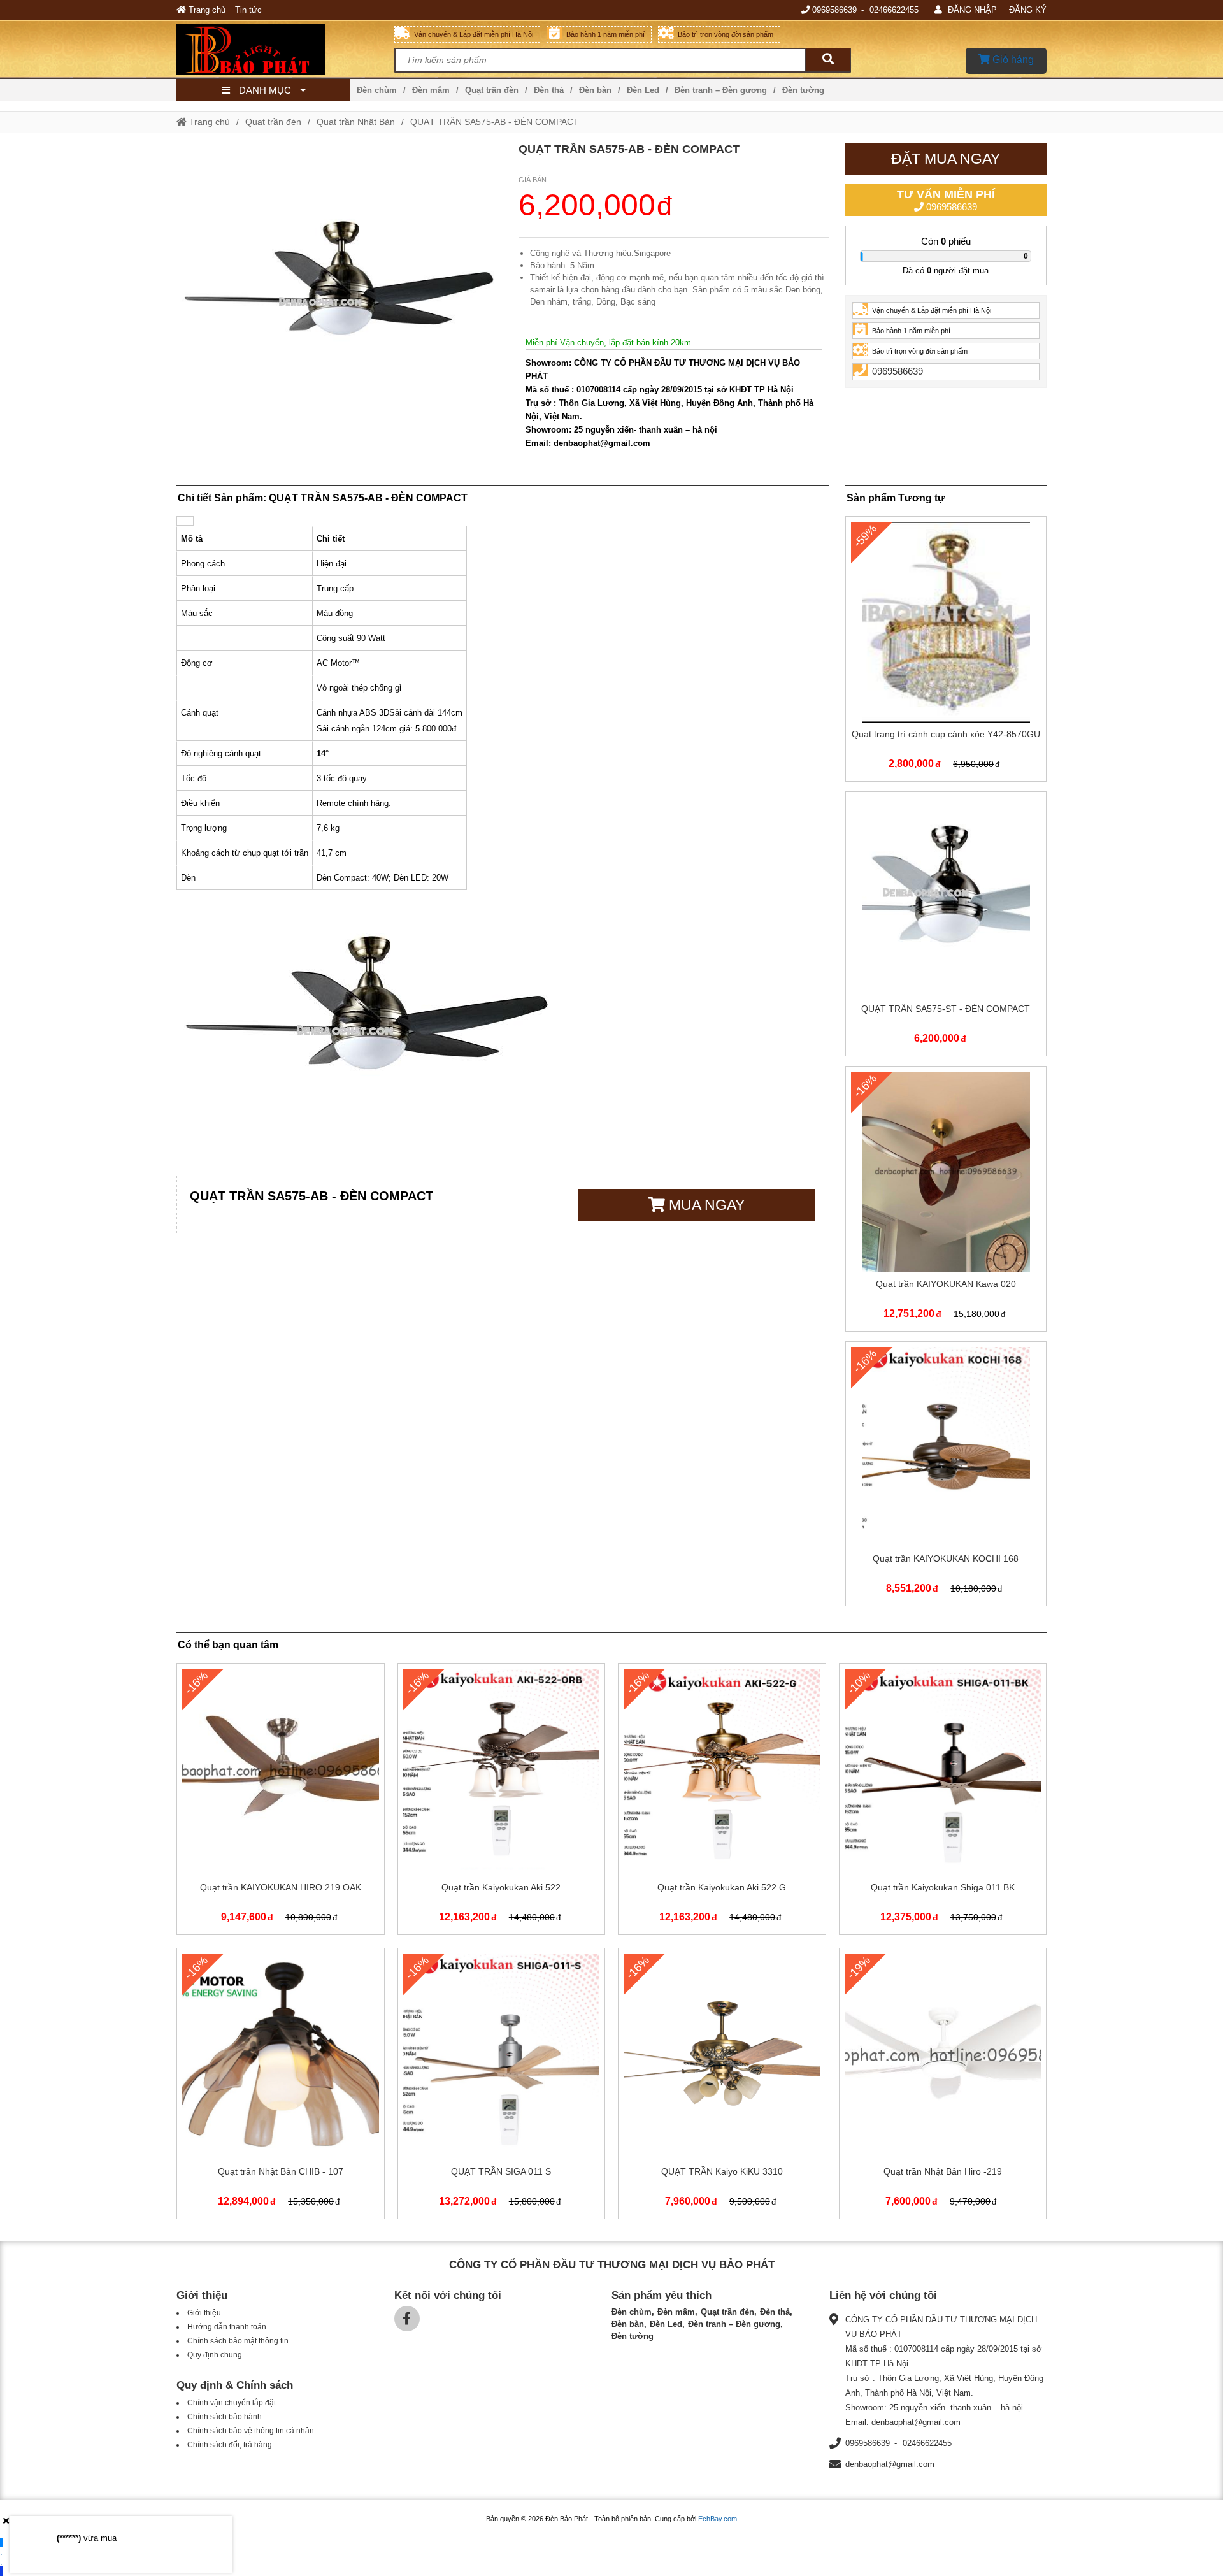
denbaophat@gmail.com (890, 2464)
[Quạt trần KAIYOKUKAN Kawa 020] (946, 1201)
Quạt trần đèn (492, 90)
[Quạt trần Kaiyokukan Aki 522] (502, 1802)
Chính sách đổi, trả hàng (230, 2445)
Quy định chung (215, 2355)
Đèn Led (643, 90)
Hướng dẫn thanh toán (227, 2327)
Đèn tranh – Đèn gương (721, 90)
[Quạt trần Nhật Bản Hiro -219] (943, 2086)
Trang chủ (206, 10)
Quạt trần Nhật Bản (356, 122)
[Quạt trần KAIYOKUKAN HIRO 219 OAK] (281, 1802)
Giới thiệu (204, 2313)
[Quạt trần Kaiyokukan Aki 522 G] (722, 1802)
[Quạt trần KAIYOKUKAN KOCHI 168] (946, 1477)
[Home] (285, 49)
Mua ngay (705, 1205)
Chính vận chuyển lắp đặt (232, 2403)
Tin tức (248, 10)
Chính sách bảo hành (225, 2417)
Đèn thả (549, 90)
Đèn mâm (431, 90)
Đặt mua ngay (946, 159)
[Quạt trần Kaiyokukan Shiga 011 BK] (943, 1802)
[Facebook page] (407, 2319)
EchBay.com (718, 2519)
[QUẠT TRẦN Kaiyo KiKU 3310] (722, 2086)
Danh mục (265, 90)
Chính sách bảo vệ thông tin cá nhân (251, 2431)
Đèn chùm (377, 90)
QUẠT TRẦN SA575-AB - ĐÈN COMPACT (495, 122)
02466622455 (894, 10)
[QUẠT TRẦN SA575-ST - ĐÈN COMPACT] (946, 927)
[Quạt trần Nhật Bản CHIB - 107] (281, 2086)
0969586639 (834, 10)
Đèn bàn (595, 90)
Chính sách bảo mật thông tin (238, 2341)
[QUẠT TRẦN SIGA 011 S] (502, 2086)
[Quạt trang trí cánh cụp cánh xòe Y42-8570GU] (946, 651)
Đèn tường (803, 90)
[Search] (827, 60)
